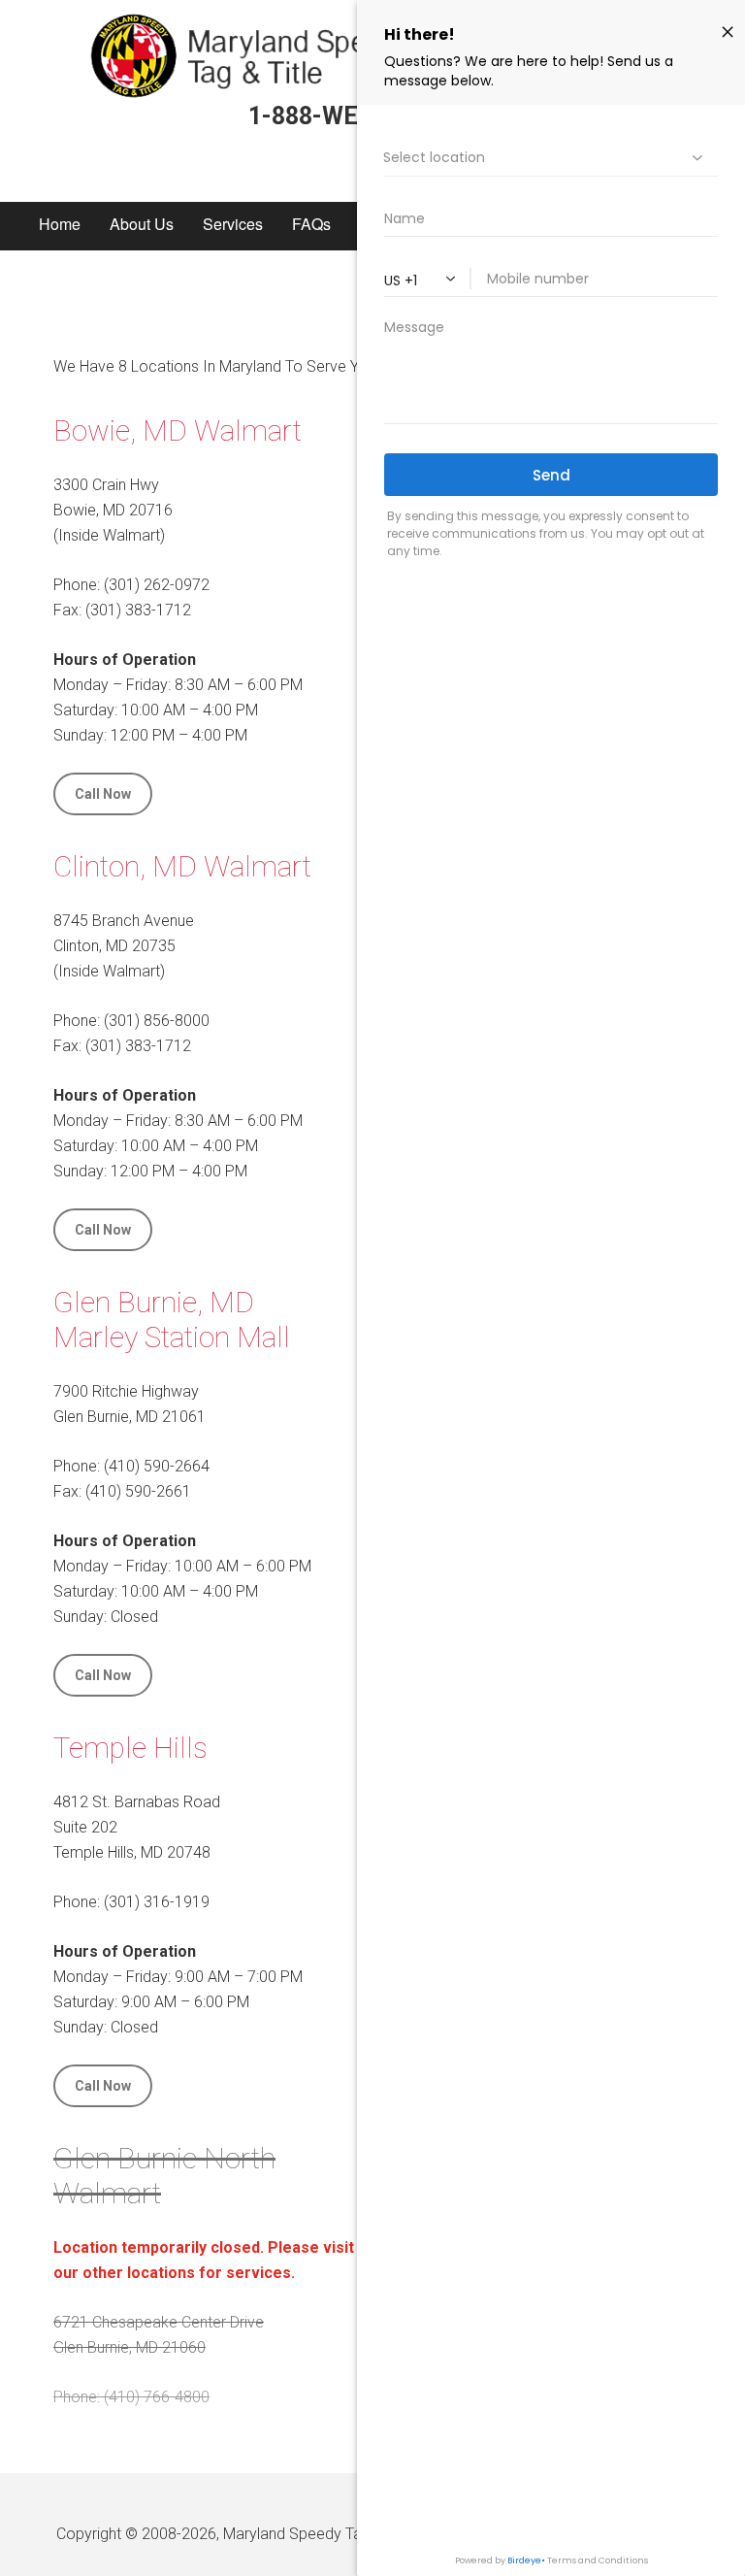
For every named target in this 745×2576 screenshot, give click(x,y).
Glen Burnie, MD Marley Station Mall (172, 1320)
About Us (142, 224)
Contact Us (77, 298)
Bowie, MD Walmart (178, 430)
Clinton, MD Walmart (182, 866)
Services (233, 224)
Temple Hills (130, 1748)
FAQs (311, 224)
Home (60, 224)
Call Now (103, 794)
